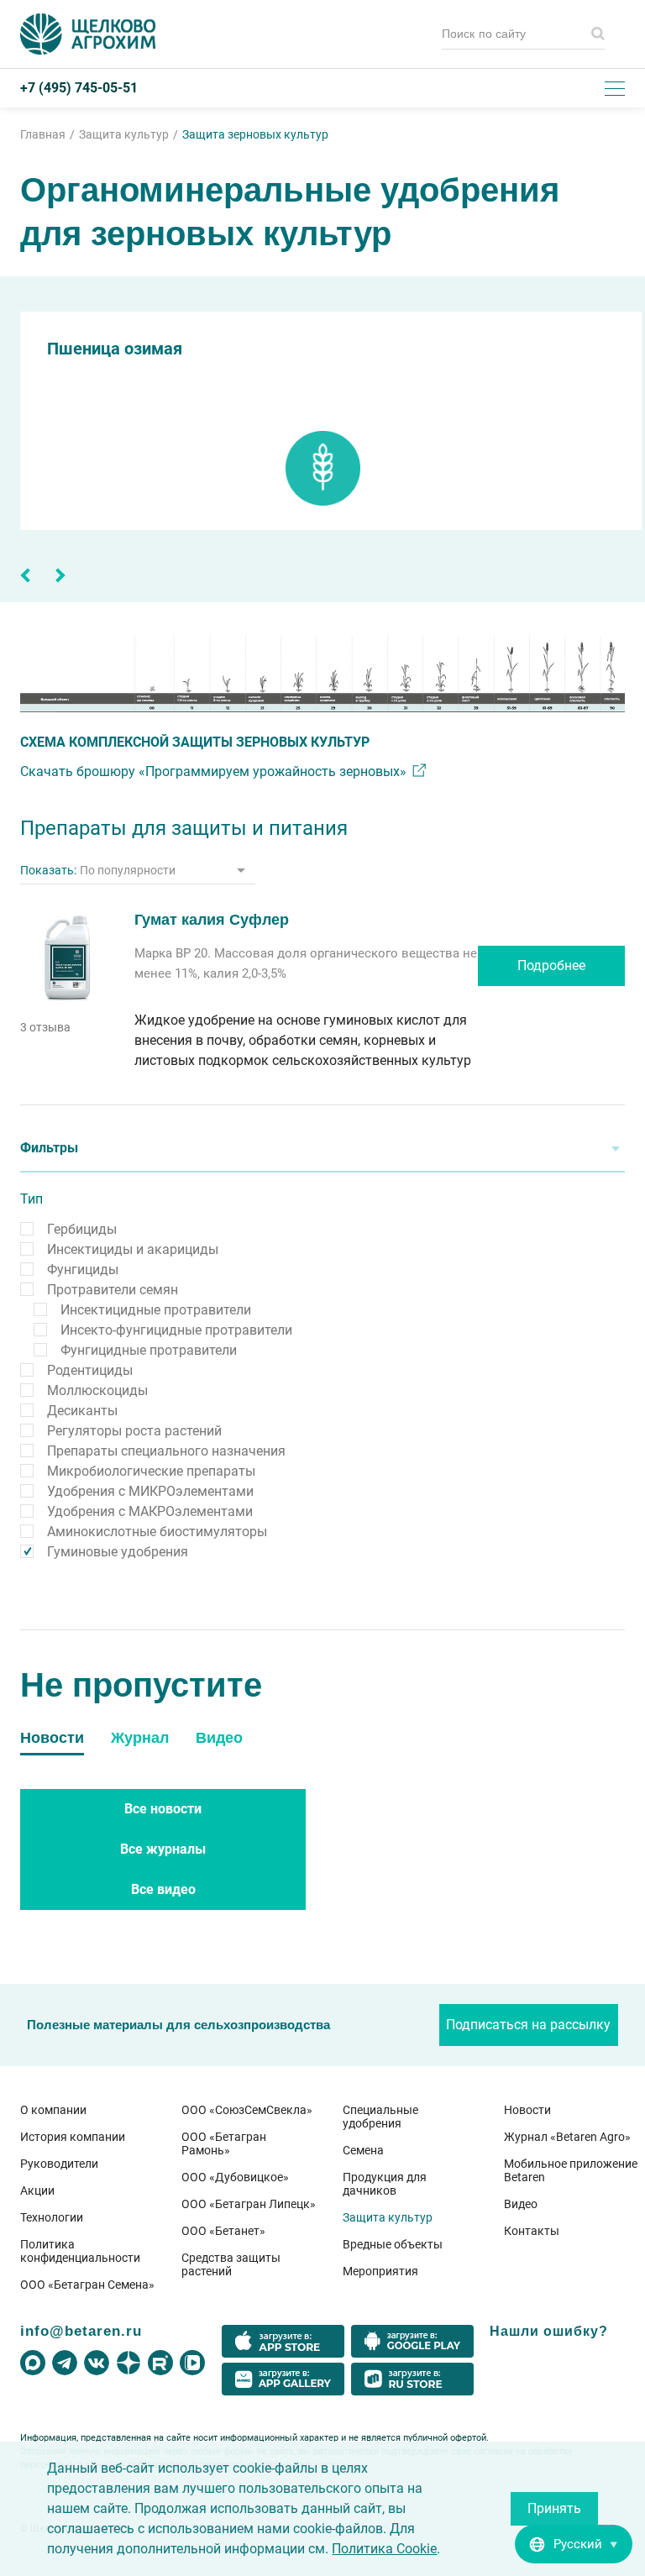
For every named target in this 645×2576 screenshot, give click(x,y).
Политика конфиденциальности (80, 2251)
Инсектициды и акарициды (133, 1249)
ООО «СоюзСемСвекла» (247, 2110)
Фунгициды (83, 1270)
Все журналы (163, 1849)
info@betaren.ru (81, 2331)
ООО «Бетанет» (223, 2231)
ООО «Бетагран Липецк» (249, 2204)
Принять (554, 2508)
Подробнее (551, 965)
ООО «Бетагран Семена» (87, 2285)
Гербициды (82, 1229)
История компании (73, 2137)
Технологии (52, 2217)
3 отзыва (45, 1027)
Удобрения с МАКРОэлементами (150, 1511)
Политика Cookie (384, 2549)
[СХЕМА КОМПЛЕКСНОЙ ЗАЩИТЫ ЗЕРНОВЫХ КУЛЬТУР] (322, 674)
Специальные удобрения (380, 2117)
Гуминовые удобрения (118, 1552)
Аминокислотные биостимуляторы (157, 1532)
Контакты (532, 2231)
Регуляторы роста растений (134, 1431)
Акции (37, 2190)
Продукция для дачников (385, 2184)
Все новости (163, 1809)
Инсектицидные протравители (156, 1310)
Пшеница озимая (115, 349)
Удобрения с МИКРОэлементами (150, 1491)
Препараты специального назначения (166, 1451)
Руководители (59, 2164)
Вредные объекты (393, 2244)
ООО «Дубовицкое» (235, 2177)
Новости (527, 2110)
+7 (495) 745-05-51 (79, 88)
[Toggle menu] (615, 88)
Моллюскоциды (97, 1390)
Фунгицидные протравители (149, 1350)
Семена (363, 2150)
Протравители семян (113, 1290)
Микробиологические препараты (151, 1471)
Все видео (163, 1889)
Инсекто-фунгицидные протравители (176, 1330)
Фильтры (49, 1148)
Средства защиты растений (231, 2264)
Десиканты (82, 1411)
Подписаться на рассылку (528, 2025)
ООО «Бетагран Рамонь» (224, 2143)
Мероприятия (380, 2271)
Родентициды (90, 1370)
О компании (53, 2110)
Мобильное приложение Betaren (571, 2170)
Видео (521, 2204)
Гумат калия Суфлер (212, 920)
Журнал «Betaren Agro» (567, 2137)
